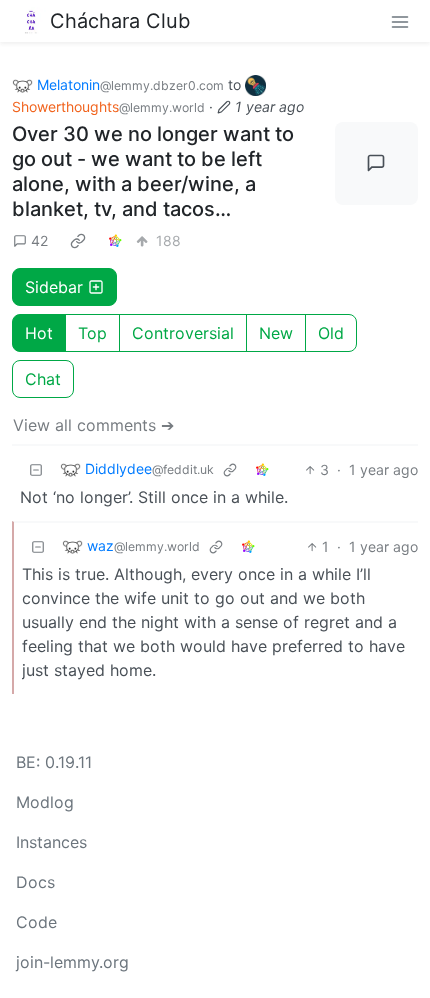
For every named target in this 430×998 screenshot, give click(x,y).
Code (36, 922)
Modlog (45, 802)
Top (92, 333)
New (276, 333)
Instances (51, 842)
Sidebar (54, 287)
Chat (43, 379)
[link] (78, 241)
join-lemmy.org (72, 962)
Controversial (183, 333)
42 (39, 240)
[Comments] (377, 164)
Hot (39, 333)
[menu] (400, 21)
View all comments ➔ (93, 425)
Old (331, 333)
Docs (35, 882)
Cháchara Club (120, 21)
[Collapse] (36, 469)
